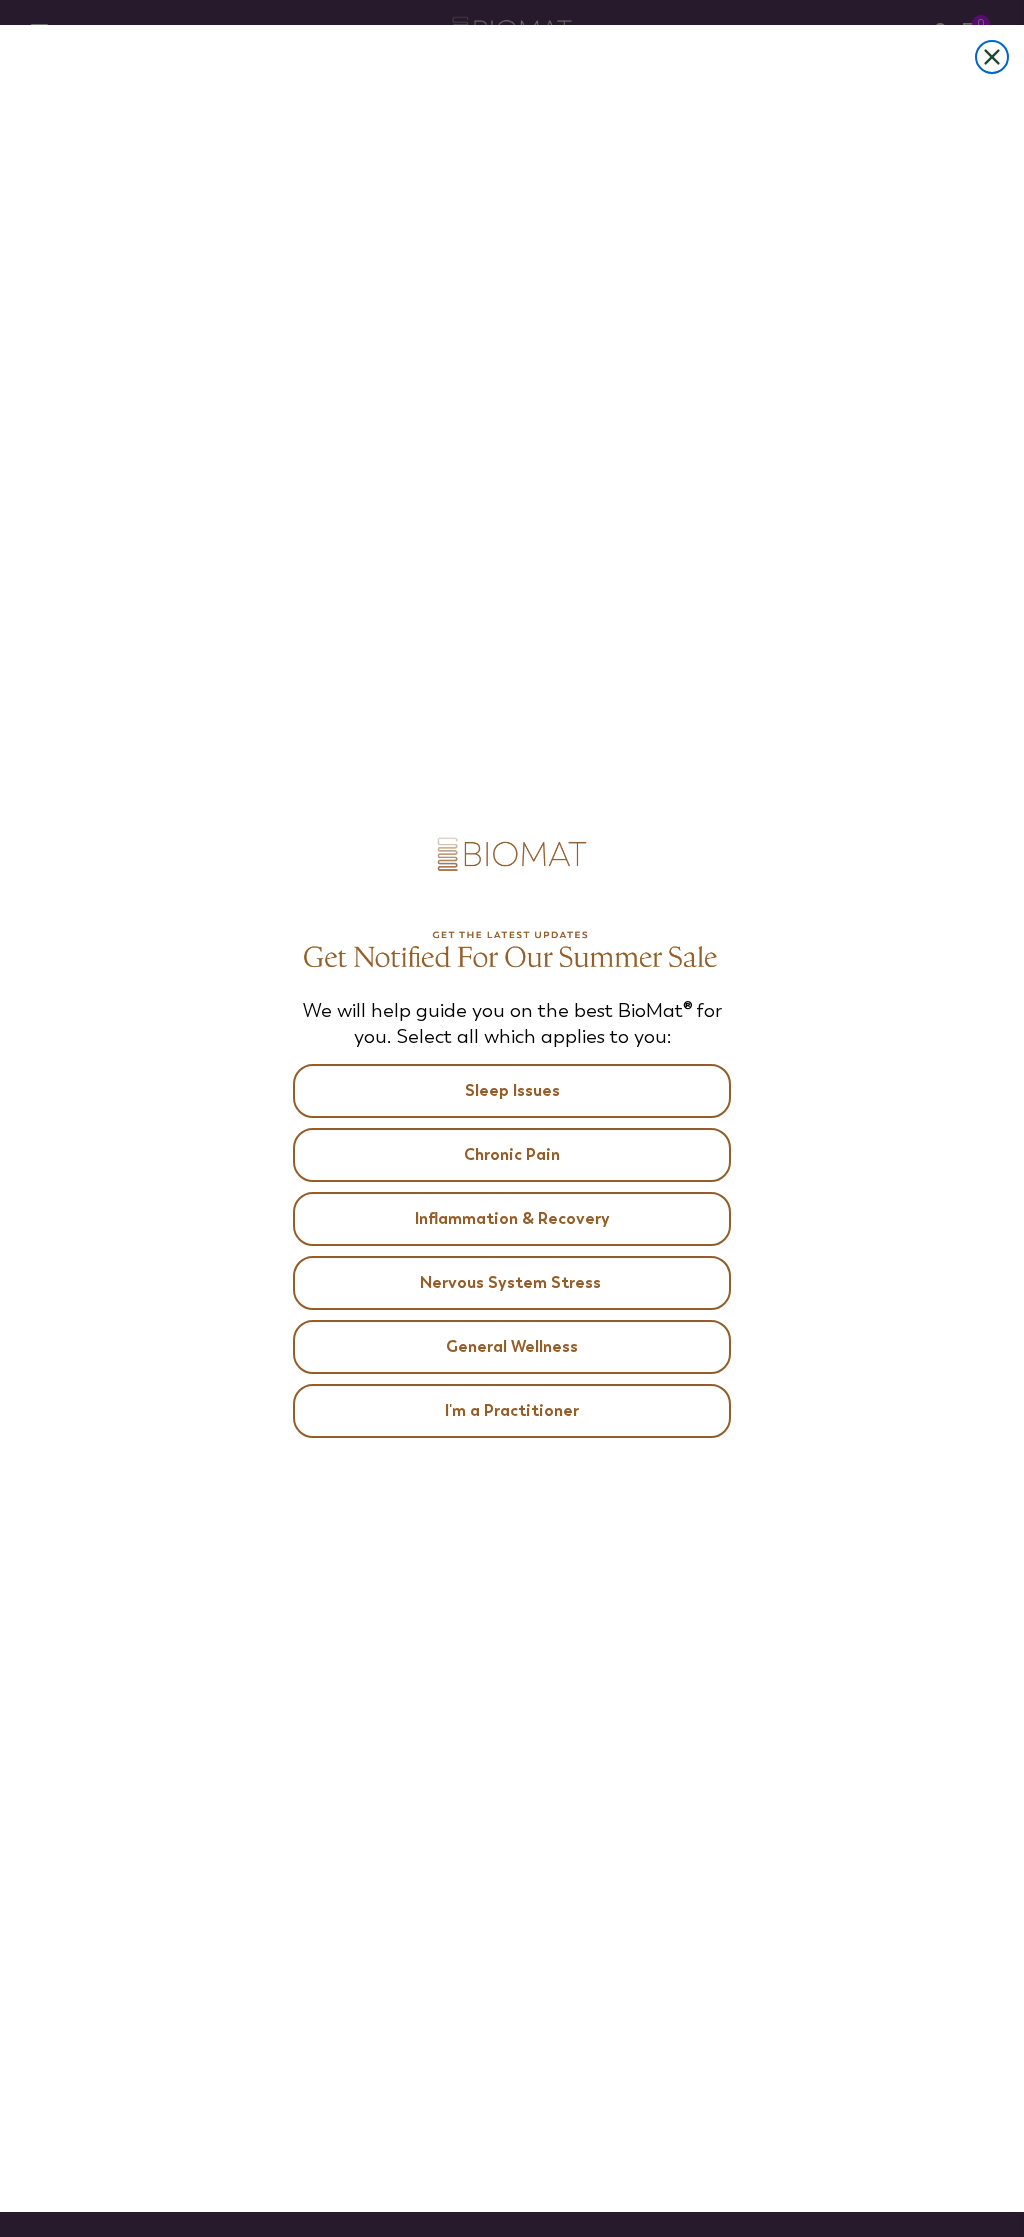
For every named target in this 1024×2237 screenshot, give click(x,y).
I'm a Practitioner (512, 1410)
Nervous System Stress (512, 1282)
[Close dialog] (992, 57)
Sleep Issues (512, 1090)
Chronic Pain (512, 1154)
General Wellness (512, 1346)
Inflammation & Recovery (512, 1218)
